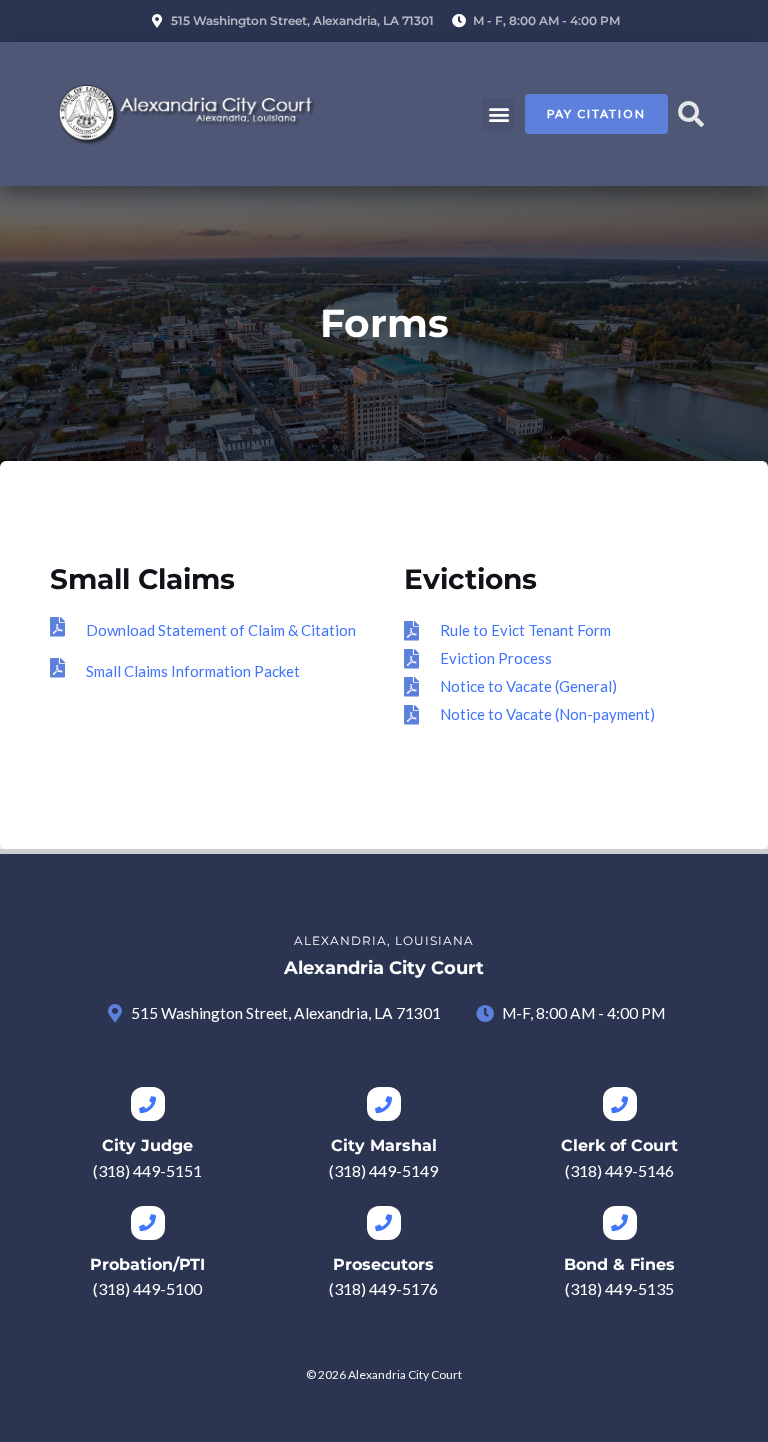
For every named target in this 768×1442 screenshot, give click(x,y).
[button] (498, 114)
